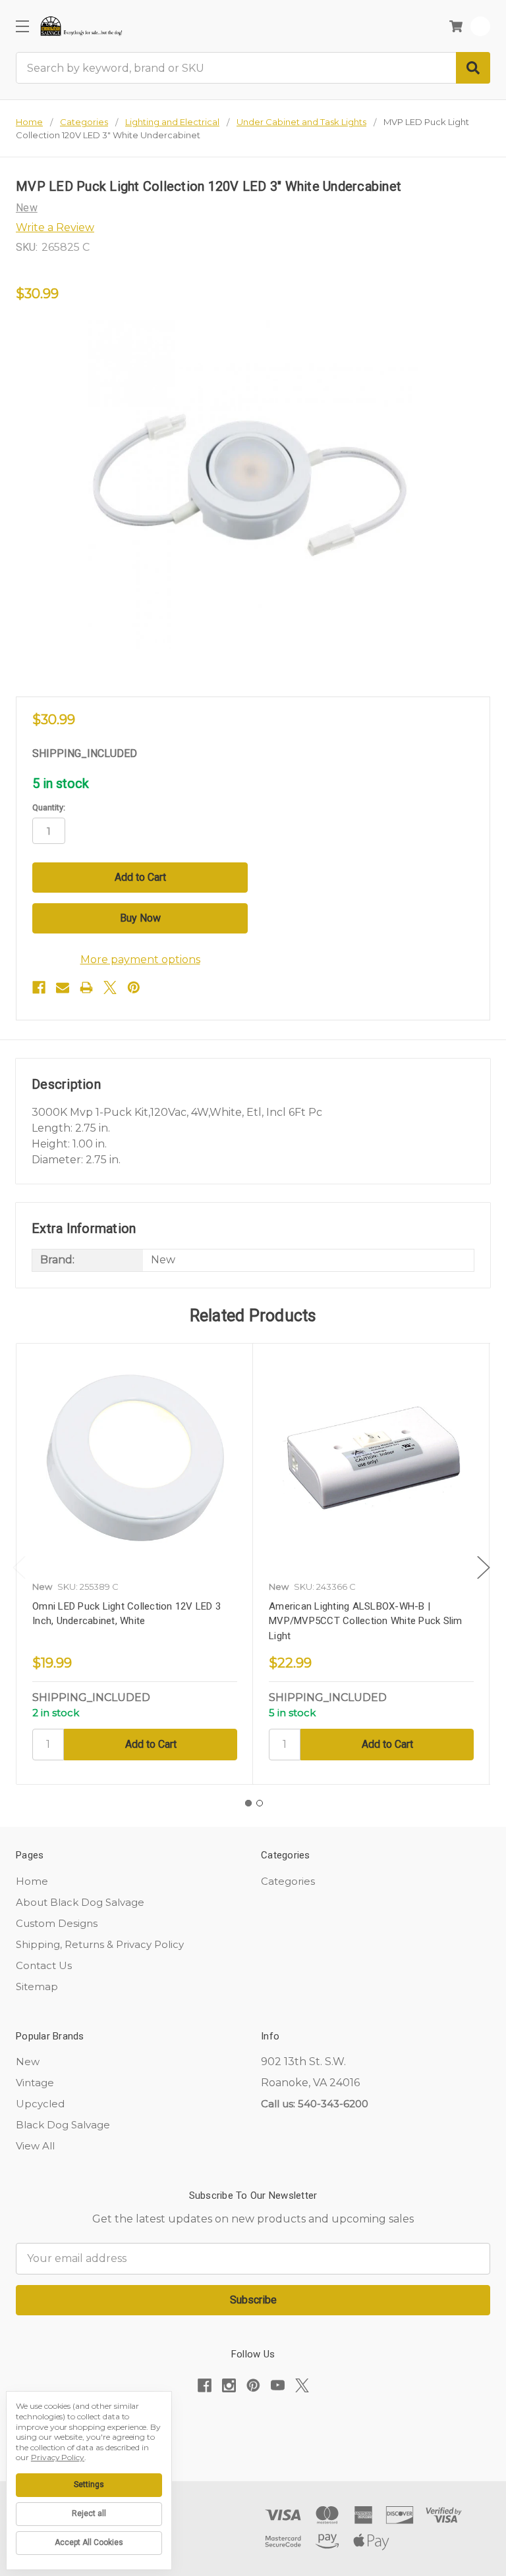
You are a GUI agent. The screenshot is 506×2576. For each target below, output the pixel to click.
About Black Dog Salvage (80, 1902)
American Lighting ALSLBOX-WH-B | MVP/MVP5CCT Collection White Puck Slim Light (366, 1621)
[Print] (86, 987)
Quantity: (49, 807)
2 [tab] (260, 1803)
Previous (19, 1567)
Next (484, 1567)
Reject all (89, 2513)
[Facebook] (39, 987)
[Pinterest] (134, 987)
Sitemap (37, 1986)
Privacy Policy (58, 2457)
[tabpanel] (134, 1564)
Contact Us (44, 1965)
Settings (89, 2484)
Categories (288, 1881)
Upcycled (40, 2104)
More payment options (140, 959)
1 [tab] (248, 1803)
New (28, 2062)
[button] (253, 2426)
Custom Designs (57, 1923)
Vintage (35, 2083)
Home (32, 1881)
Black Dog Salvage (63, 2125)
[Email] (63, 987)
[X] (110, 987)
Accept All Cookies (89, 2542)
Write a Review (55, 227)
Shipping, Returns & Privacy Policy (100, 1944)
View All (35, 2146)
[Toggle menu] (22, 26)
